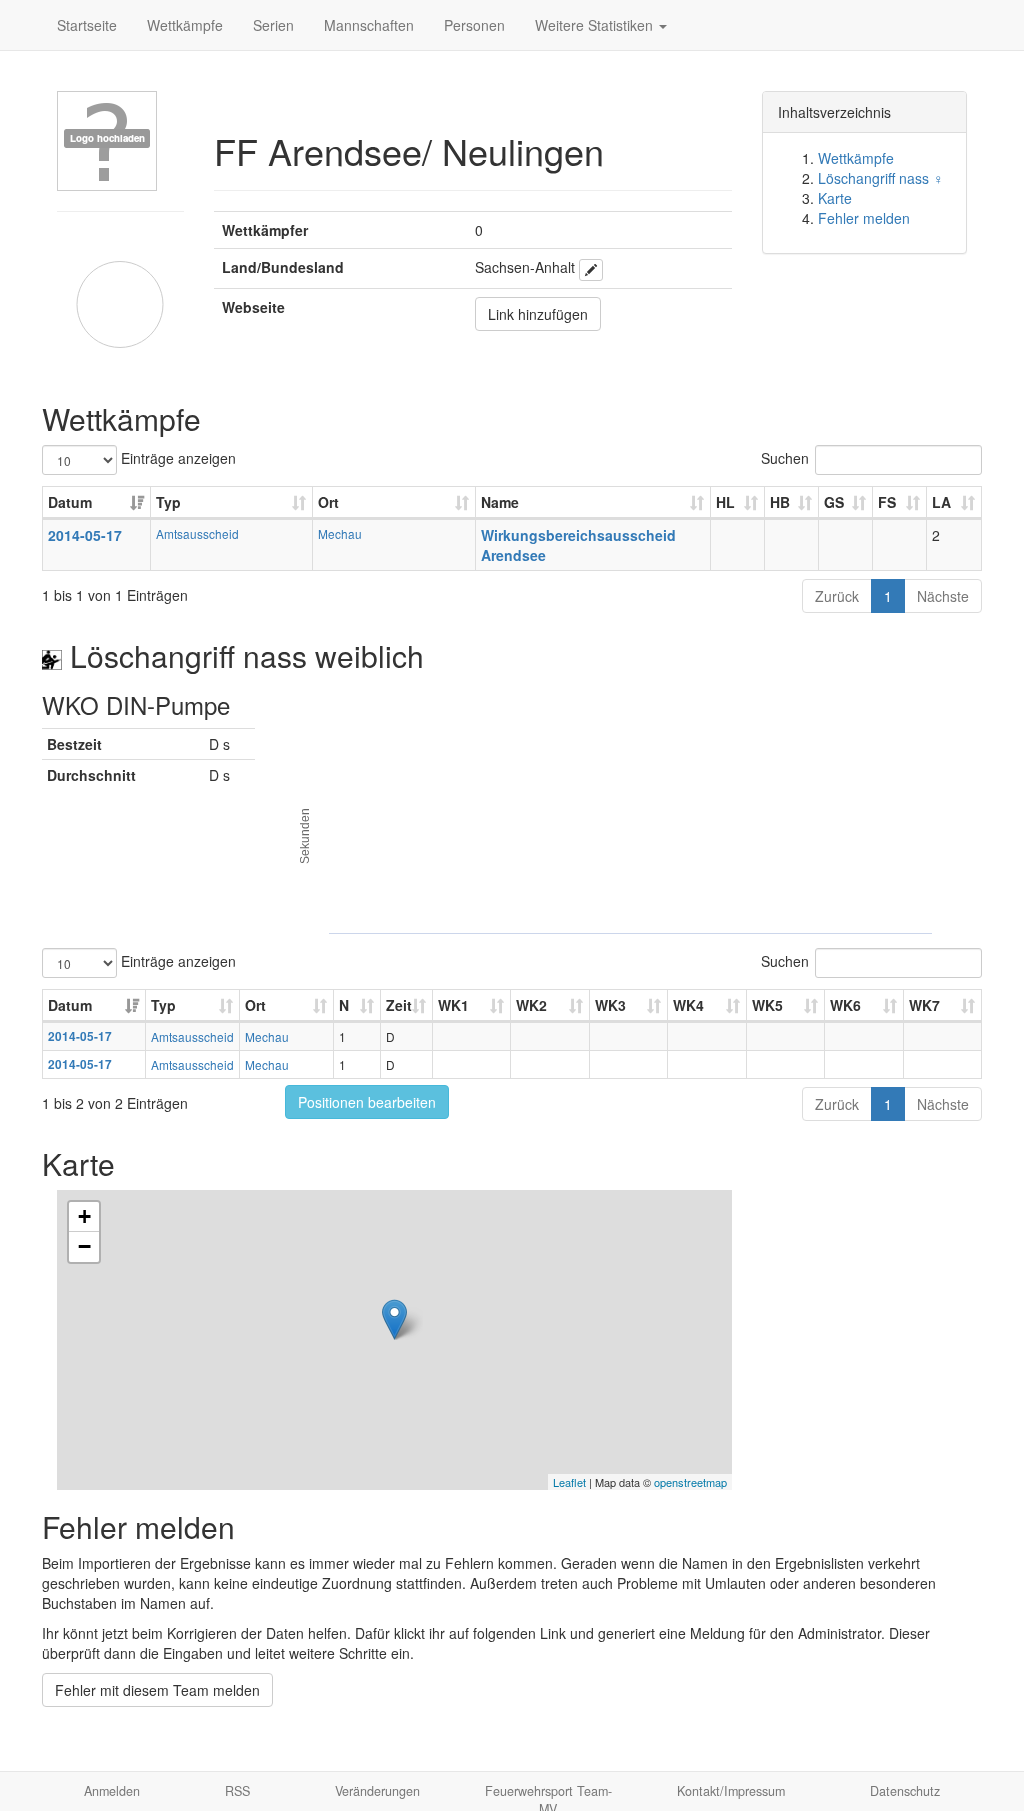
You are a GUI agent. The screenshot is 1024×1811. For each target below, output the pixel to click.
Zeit (399, 1005)
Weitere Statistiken (596, 25)
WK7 (924, 1005)
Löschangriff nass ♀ (881, 178)
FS (887, 502)
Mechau (340, 533)
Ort (328, 502)
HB (780, 502)
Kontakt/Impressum (731, 1791)
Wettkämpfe (185, 25)
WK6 (845, 1005)
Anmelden (112, 1791)
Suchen (785, 458)
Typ (168, 502)
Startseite (87, 25)
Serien (273, 25)
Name (500, 502)
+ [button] (84, 1216)
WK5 (767, 1005)
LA (941, 502)
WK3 (610, 1005)
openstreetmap (690, 1482)
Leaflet (569, 1482)
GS (834, 502)
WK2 (531, 1005)
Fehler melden (864, 218)
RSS (237, 1791)
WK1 (453, 1005)
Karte (835, 198)
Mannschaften (369, 25)
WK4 (688, 1005)
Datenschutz (905, 1791)
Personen (474, 25)
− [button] (84, 1246)
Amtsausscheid (197, 533)
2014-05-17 (85, 535)
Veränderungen (377, 1791)
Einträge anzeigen (176, 458)
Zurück (837, 596)
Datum (70, 502)
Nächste (943, 596)
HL (725, 502)
